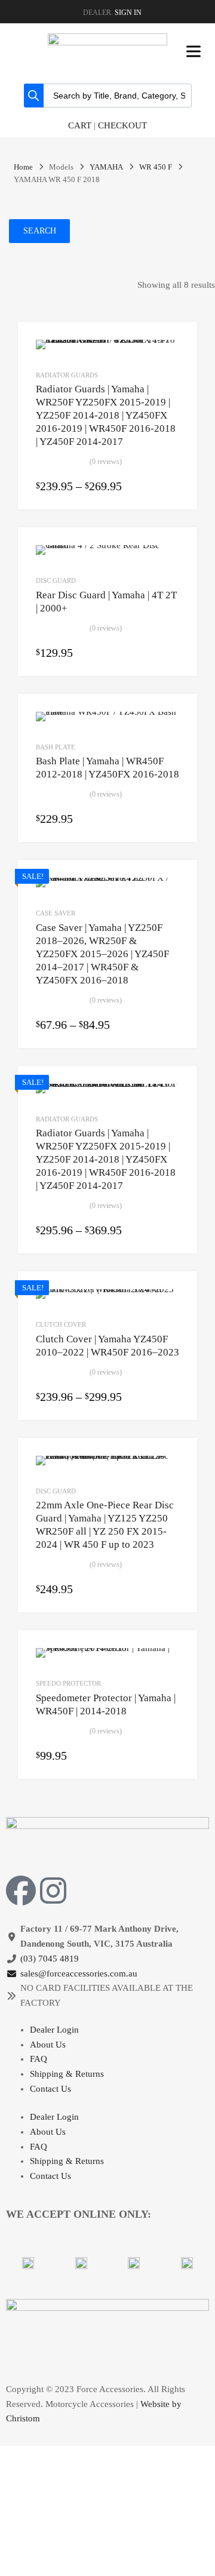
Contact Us (50, 2089)
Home (23, 167)
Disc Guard (56, 580)
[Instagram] (53, 1890)
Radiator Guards (67, 375)
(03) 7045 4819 (50, 1959)
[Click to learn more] (28, 2263)
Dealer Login (54, 2030)
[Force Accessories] (107, 42)
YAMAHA (106, 167)
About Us (48, 2045)
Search (40, 231)
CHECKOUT (122, 125)
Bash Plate (56, 747)
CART (80, 125)
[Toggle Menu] (193, 51)
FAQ (39, 2059)
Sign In (128, 13)
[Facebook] (21, 1890)
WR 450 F (156, 167)
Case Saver (56, 913)
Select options (172, 487)
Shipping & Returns (67, 2074)
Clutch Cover (61, 1324)
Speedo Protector (68, 1683)
